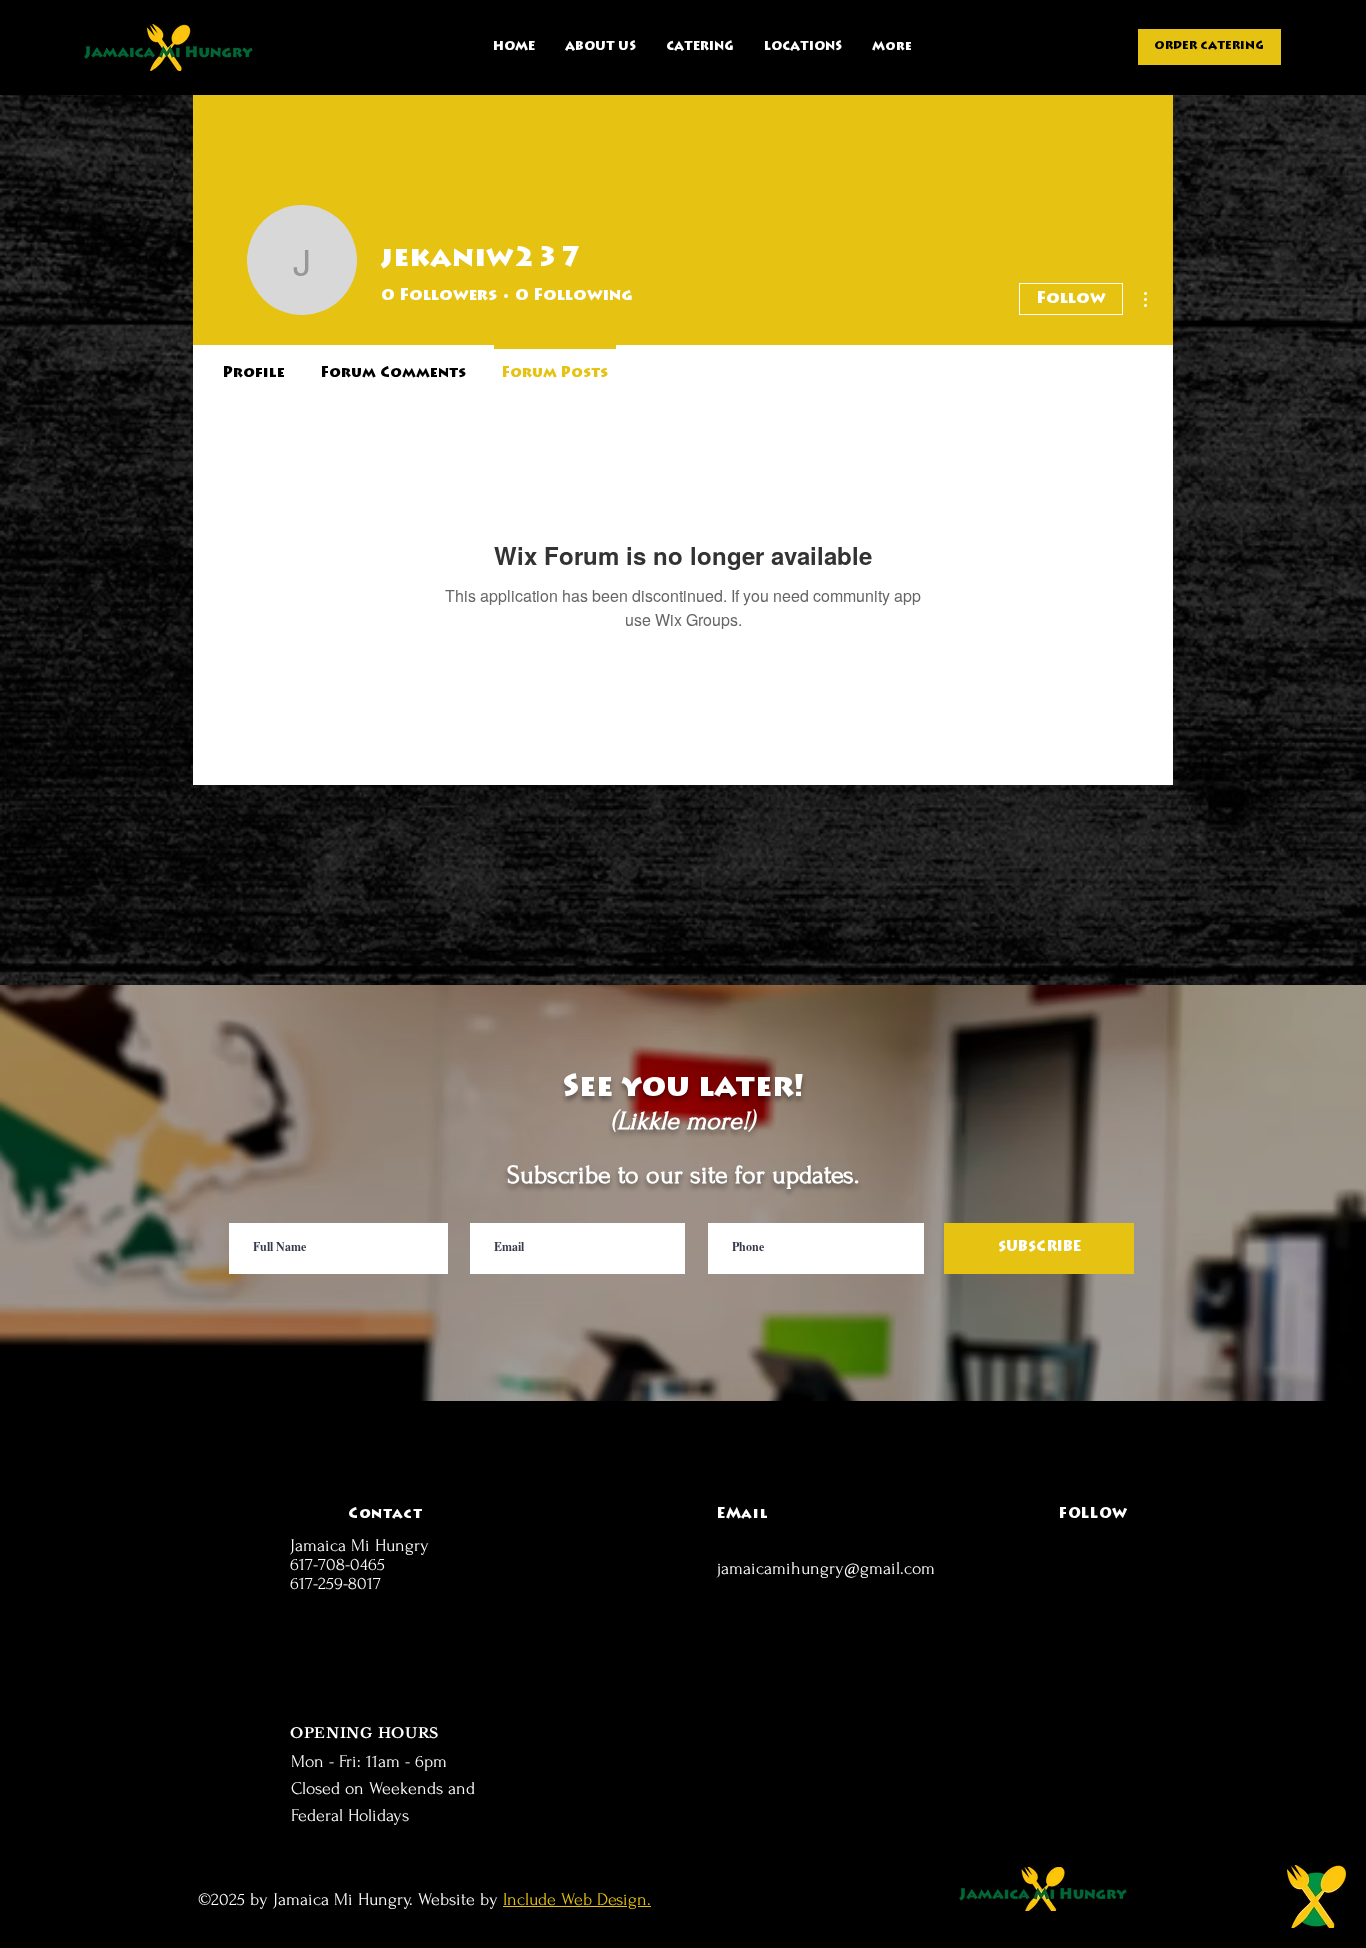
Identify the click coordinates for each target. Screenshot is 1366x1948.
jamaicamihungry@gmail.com (826, 1568)
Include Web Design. (577, 1899)
